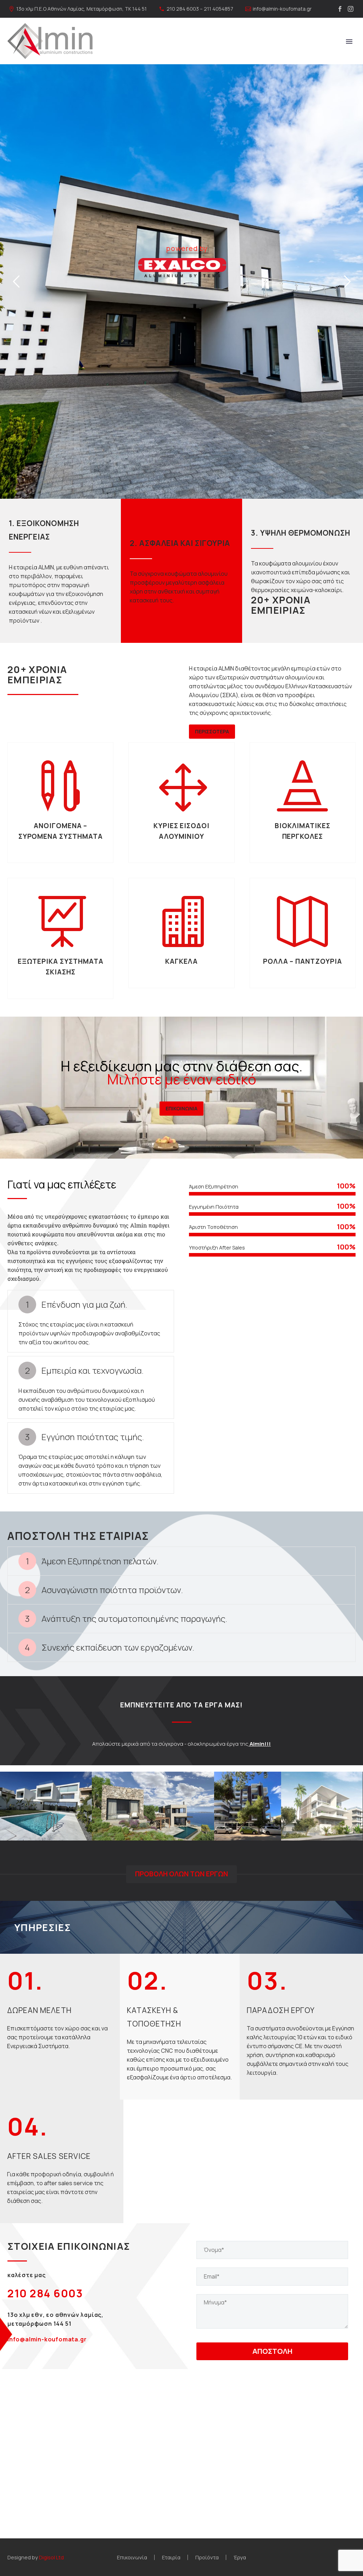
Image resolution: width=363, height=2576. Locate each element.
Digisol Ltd (51, 2557)
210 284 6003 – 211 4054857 (200, 9)
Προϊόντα (207, 2557)
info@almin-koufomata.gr (282, 9)
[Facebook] (340, 9)
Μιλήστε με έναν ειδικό (182, 1079)
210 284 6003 (45, 2293)
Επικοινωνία (132, 2557)
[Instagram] (351, 9)
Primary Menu (349, 42)
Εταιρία (171, 2557)
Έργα (240, 2557)
